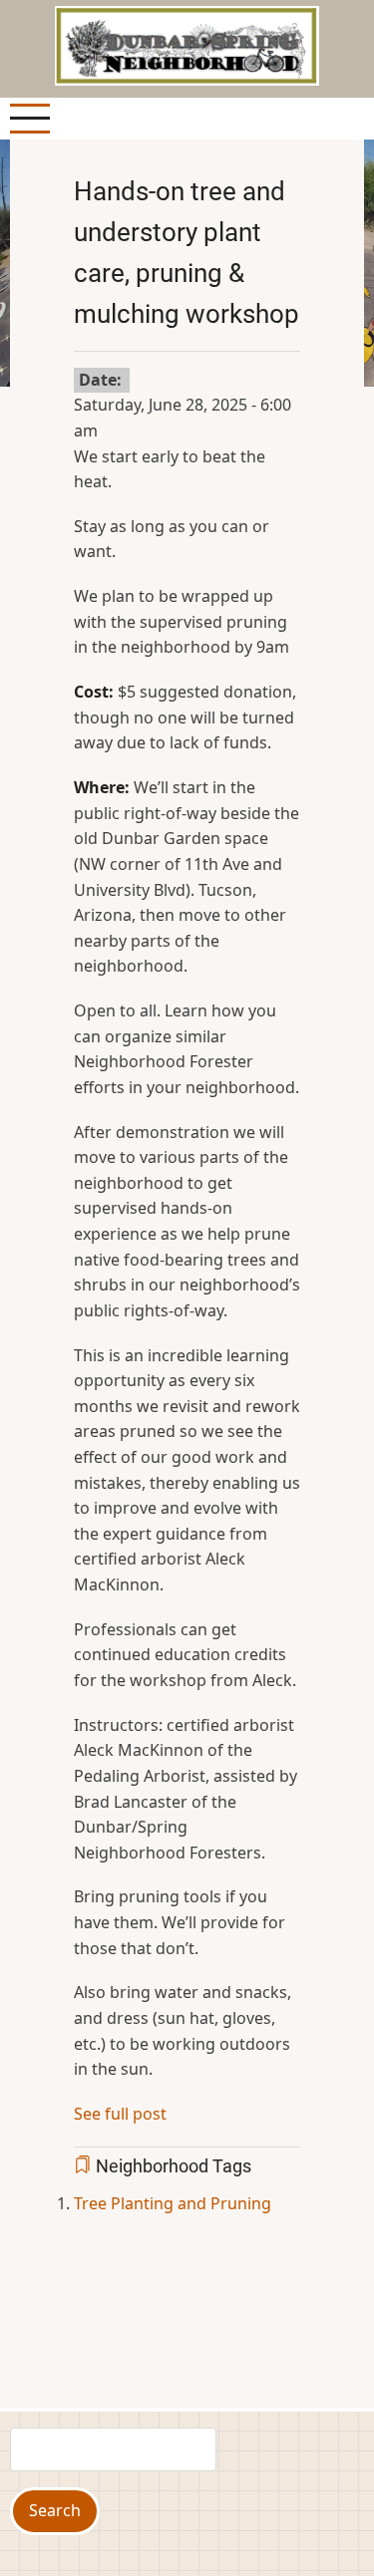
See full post (120, 2114)
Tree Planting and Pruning (173, 2203)
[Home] (187, 44)
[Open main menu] (30, 119)
